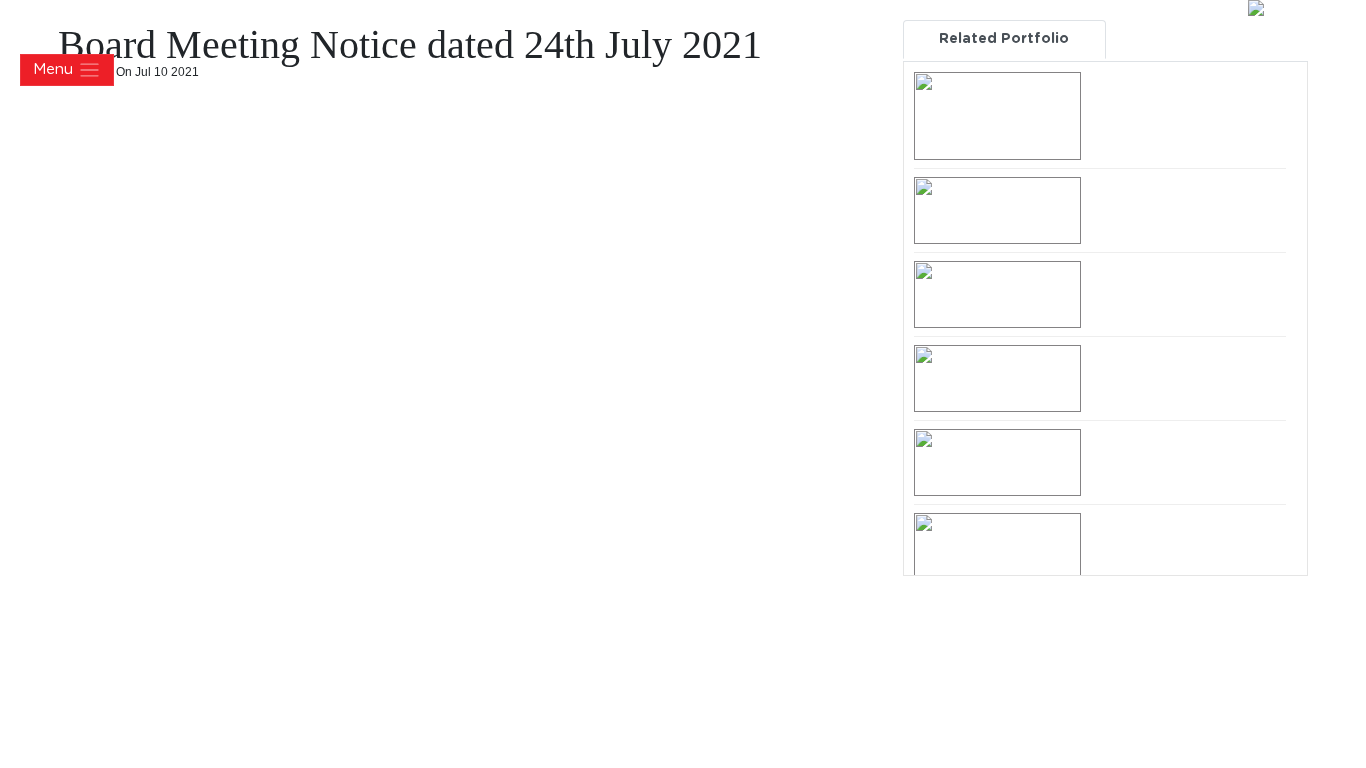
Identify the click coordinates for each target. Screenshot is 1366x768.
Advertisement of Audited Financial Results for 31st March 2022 (1185, 103)
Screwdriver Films (1288, 754)
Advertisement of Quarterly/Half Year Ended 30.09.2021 (1184, 376)
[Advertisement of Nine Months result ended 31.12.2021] (997, 294)
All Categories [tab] (1207, 39)
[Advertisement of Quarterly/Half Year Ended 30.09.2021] (997, 378)
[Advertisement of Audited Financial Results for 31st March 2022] (997, 116)
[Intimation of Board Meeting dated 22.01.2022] (997, 462)
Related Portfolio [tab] (1004, 39)
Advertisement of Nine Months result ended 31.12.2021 (1171, 292)
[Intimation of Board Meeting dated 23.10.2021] (997, 546)
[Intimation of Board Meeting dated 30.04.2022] (997, 210)
